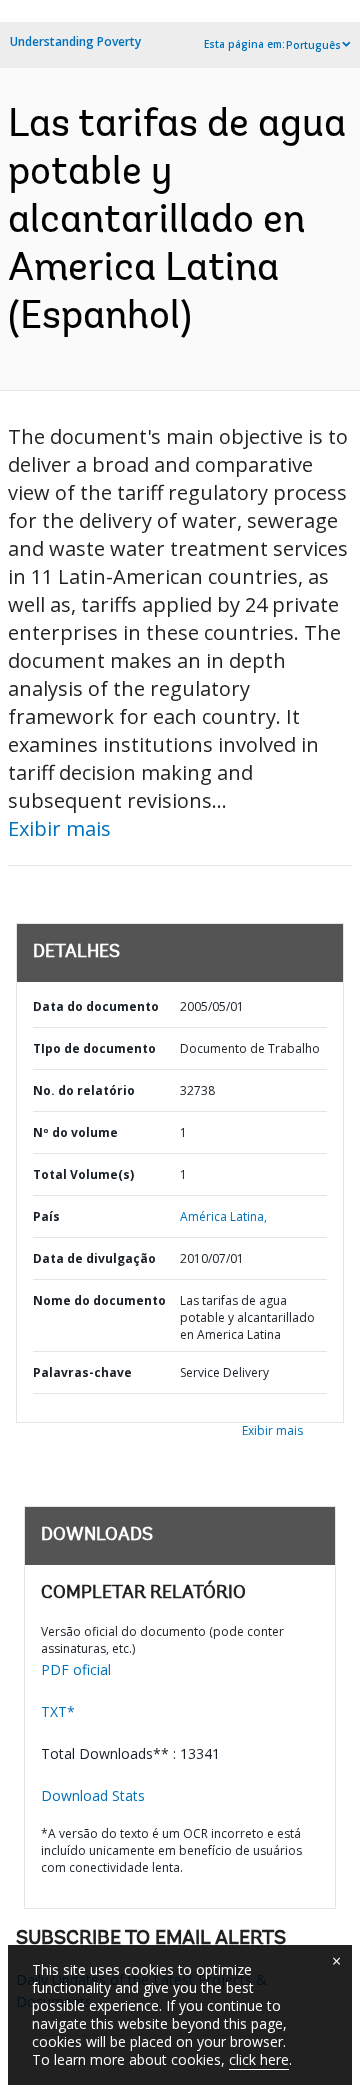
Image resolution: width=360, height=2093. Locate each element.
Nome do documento (99, 1300)
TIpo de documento (94, 1048)
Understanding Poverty (75, 41)
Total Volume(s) (83, 1174)
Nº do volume (75, 1132)
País (46, 1216)
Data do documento (96, 1006)
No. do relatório (84, 1090)
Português (313, 45)
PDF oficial (76, 1669)
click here (259, 2059)
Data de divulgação (94, 1258)
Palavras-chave (82, 1372)
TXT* (58, 1711)
